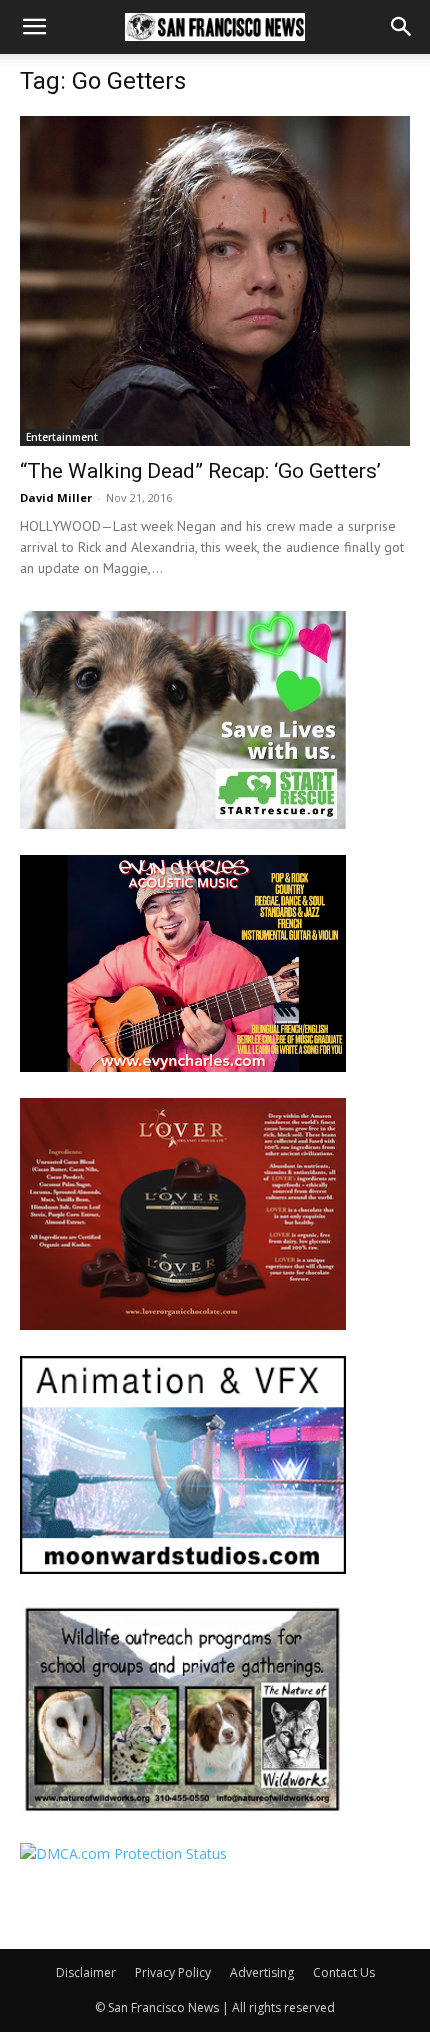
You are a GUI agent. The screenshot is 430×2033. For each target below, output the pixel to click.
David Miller (56, 497)
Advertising (262, 1972)
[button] (34, 27)
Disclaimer (86, 1972)
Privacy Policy (173, 1972)
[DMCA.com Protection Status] (123, 1853)
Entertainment (62, 437)
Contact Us (344, 1972)
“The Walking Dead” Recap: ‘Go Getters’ (200, 471)
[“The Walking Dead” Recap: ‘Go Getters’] (215, 281)
